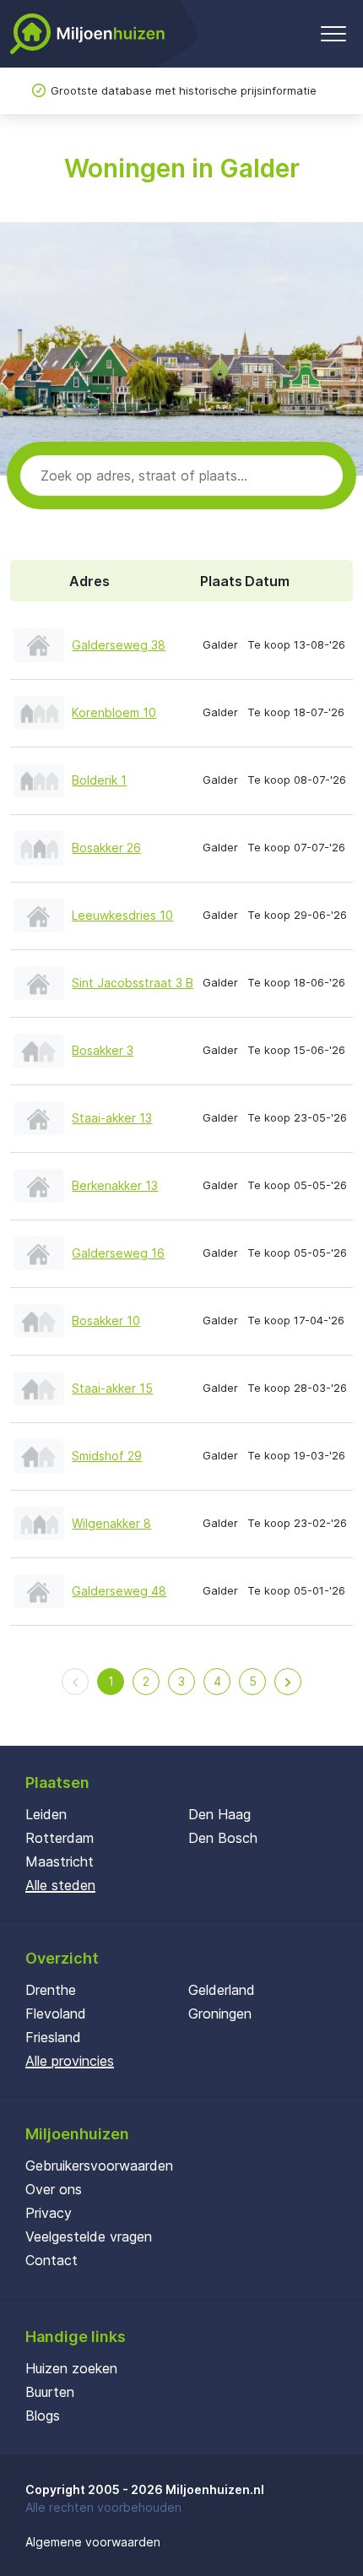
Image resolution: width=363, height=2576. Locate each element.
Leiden (46, 1814)
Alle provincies (70, 2061)
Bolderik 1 (99, 780)
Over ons (54, 2189)
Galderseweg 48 (119, 1591)
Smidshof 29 (107, 1456)
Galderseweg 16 (118, 1253)
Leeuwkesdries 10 (122, 915)
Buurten (50, 2392)
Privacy (49, 2213)
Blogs (43, 2416)
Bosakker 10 (106, 1321)
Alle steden (60, 1885)
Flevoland (56, 2014)
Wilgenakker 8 (111, 1523)
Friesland (53, 2037)
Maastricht (60, 1861)
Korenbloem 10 (114, 712)
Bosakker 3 (103, 1050)
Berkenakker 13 (115, 1185)
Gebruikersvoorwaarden (99, 2166)
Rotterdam (60, 1838)
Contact (51, 2260)
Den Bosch (223, 1838)
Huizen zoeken (71, 2368)
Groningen (220, 2014)
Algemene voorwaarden (93, 2542)
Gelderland (222, 1990)
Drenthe (51, 1990)
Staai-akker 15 (112, 1388)
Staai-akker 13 (112, 1118)
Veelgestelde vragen (89, 2236)
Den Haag (219, 1814)
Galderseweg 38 (119, 645)
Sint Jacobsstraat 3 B (133, 983)
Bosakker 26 (106, 848)
